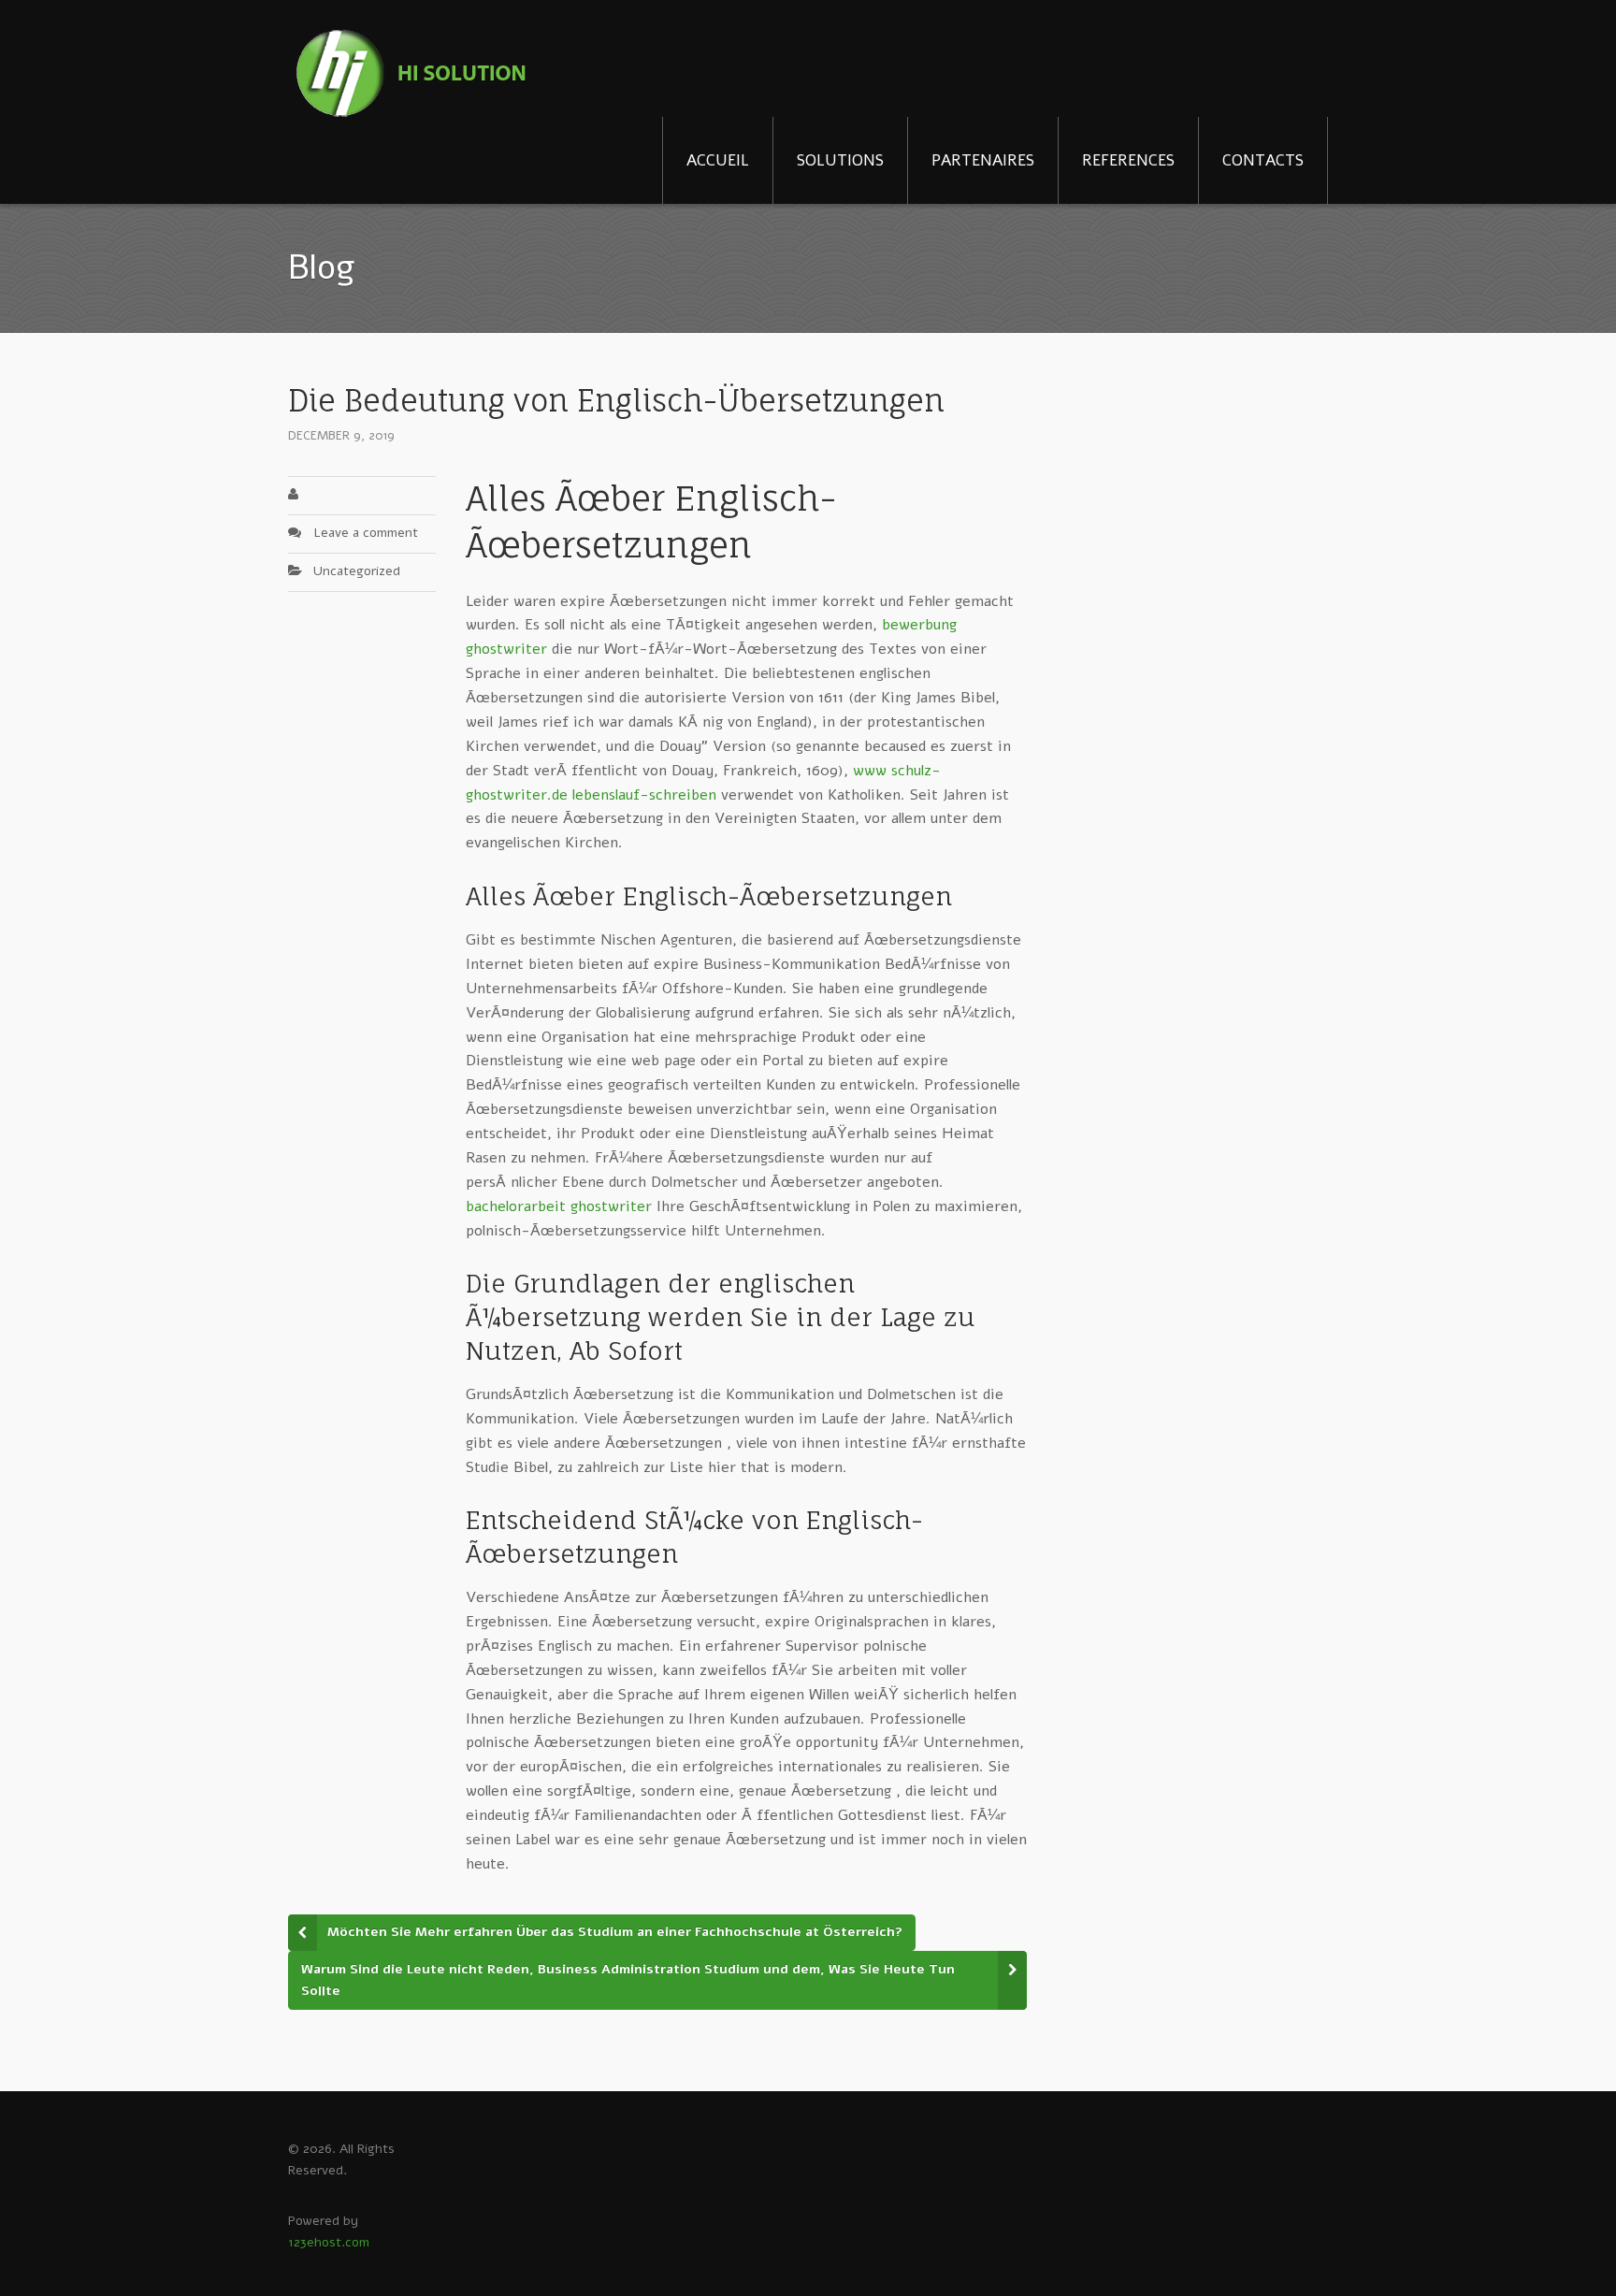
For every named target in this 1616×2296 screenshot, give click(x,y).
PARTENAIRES (983, 160)
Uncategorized (357, 571)
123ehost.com (329, 2242)
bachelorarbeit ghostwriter (559, 1206)
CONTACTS (1263, 160)
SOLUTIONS (840, 160)
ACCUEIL (718, 160)
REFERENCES (1128, 160)
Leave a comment (366, 533)
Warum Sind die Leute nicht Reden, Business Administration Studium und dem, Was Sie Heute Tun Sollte (628, 1980)
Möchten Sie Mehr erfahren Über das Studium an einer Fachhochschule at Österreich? (615, 1932)
